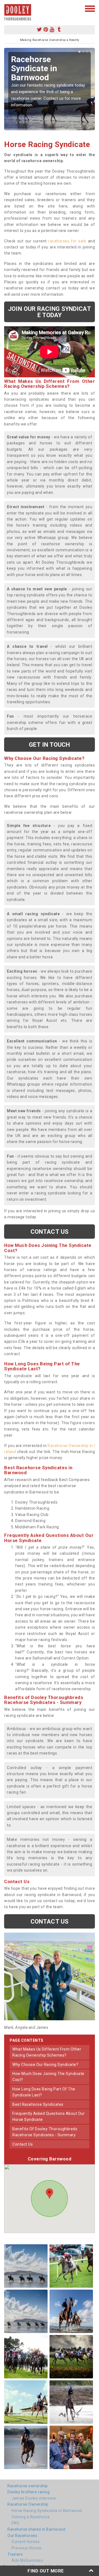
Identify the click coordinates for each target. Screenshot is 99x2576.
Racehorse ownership (28, 2486)
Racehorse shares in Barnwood (36, 2529)
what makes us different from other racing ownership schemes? (47, 2052)
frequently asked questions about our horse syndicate (49, 2116)
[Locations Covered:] (7, 8)
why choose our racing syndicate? (45, 2065)
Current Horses (26, 2542)
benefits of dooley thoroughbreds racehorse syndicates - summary (45, 2132)
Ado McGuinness (27, 2560)
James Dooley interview (34, 2498)
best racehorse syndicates (38, 2104)
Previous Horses (27, 2548)
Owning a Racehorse (31, 2517)
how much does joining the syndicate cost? (48, 2077)
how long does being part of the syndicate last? (44, 2092)
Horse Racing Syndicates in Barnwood (47, 2511)
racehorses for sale (67, 241)
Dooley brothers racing (28, 2492)
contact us (23, 2144)
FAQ (15, 2523)
